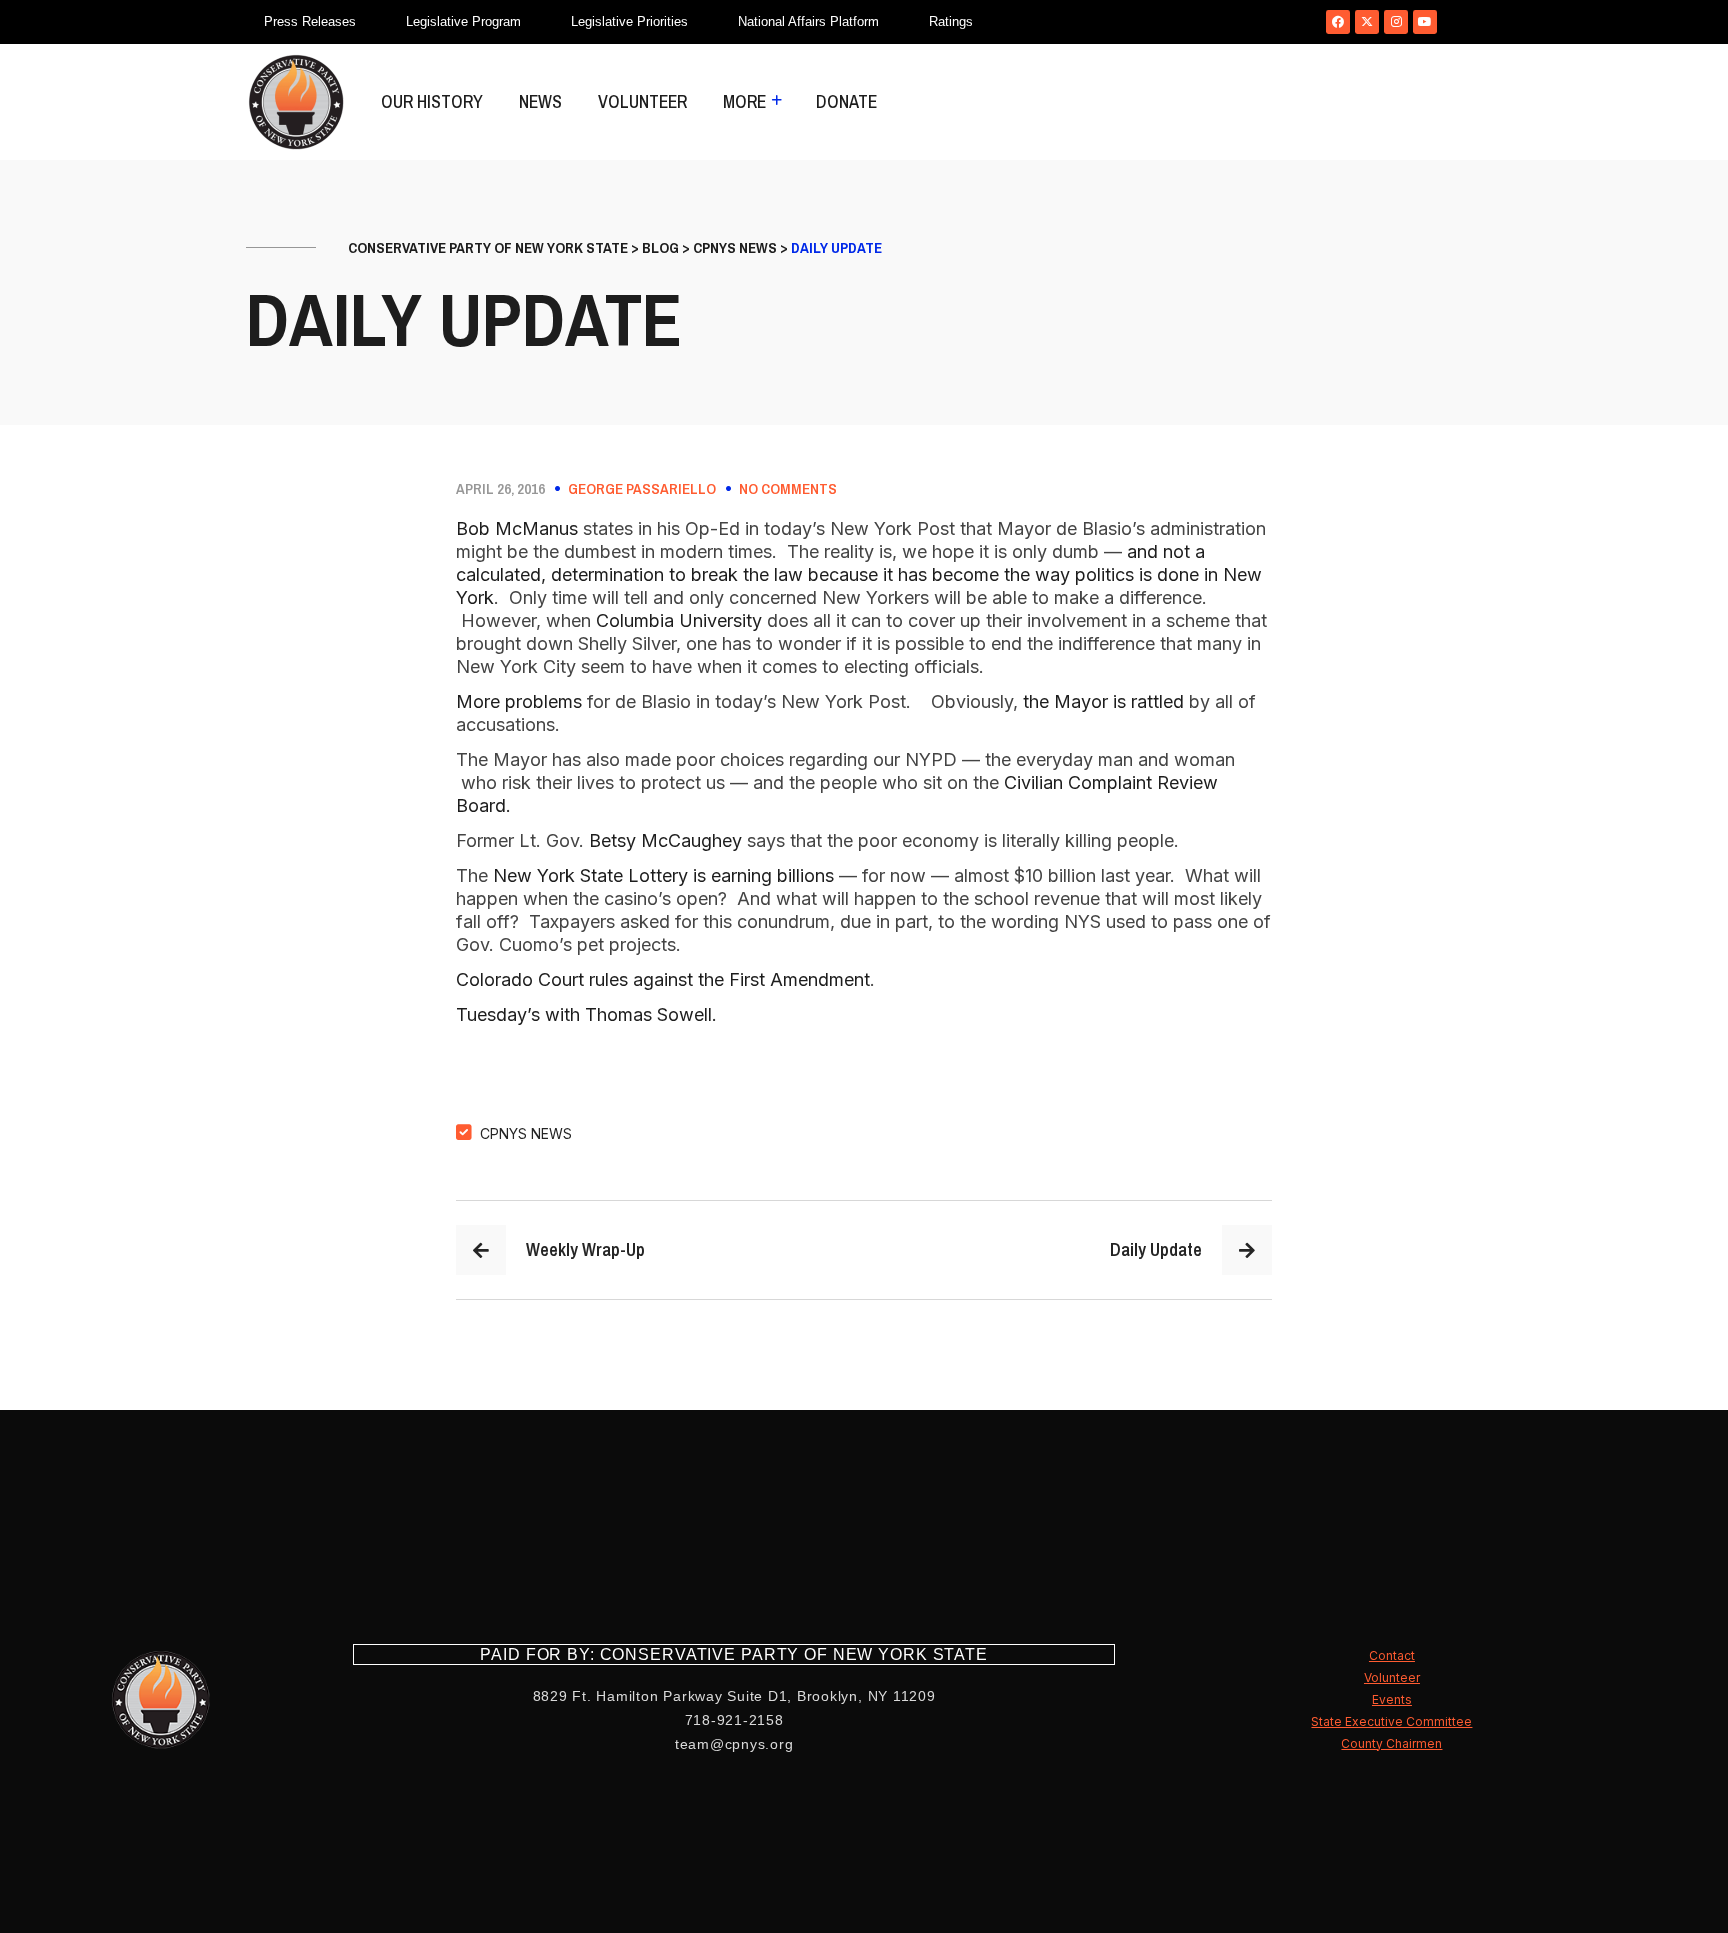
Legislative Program (463, 21)
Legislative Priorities (629, 21)
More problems (519, 701)
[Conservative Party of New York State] (296, 102)
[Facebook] (1338, 22)
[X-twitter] (1367, 22)
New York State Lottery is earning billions (666, 875)
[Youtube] (1425, 22)
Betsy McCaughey (665, 840)
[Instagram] (1396, 22)
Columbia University (681, 620)
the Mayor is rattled (1103, 701)
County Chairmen (1391, 1743)
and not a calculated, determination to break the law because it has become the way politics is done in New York (859, 574)
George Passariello (642, 489)
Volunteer (642, 101)
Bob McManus (519, 528)
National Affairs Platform (808, 21)
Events (1392, 1699)
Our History (432, 101)
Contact (1392, 1655)
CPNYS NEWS (526, 1133)
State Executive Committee (1391, 1721)
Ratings (951, 21)
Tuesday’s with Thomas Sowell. (586, 1014)
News (540, 101)
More (744, 101)
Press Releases (310, 21)
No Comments (788, 489)
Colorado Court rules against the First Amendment (663, 979)
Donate (846, 101)
